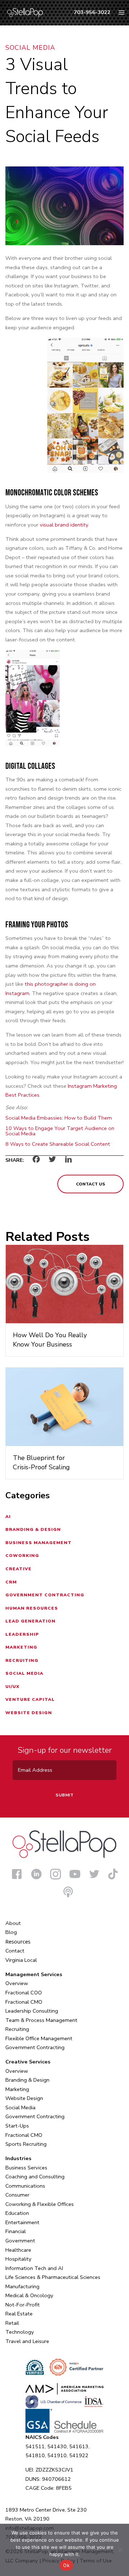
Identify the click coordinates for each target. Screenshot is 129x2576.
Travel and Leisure (27, 2341)
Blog (11, 1932)
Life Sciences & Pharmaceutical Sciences (53, 2277)
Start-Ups (17, 2126)
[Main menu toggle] (121, 13)
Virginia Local (21, 1960)
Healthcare (18, 2250)
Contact (15, 1951)
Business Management (39, 1543)
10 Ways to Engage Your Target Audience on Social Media (60, 1131)
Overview (17, 1983)
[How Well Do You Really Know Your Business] (64, 1284)
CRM (11, 1582)
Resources (18, 1941)
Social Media (30, 48)
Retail (12, 2323)
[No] (120, 2550)
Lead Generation (30, 1621)
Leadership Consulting (32, 2011)
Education (17, 2213)
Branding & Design (33, 1529)
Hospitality (18, 2259)
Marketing (21, 1647)
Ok (66, 2565)
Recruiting (22, 1660)
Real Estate (19, 2314)
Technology (20, 2332)
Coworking (22, 1556)
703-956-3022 (92, 12)
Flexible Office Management (39, 2038)
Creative (18, 1569)
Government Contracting (45, 1595)
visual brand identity (64, 525)
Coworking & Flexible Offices (40, 2204)
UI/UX (12, 1687)
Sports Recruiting (26, 2144)
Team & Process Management (41, 2020)
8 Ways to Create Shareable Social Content (58, 1144)
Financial (16, 2231)
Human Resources (32, 1608)
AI (8, 1517)
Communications (25, 2186)
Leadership (22, 1634)
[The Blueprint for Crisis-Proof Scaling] (64, 1406)
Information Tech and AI (34, 2268)
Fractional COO (24, 1993)
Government (20, 2241)
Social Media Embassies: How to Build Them (59, 1118)
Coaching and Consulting (35, 2177)
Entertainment (22, 2222)
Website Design (29, 1713)
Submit (64, 1795)
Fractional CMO (24, 2002)
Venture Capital (30, 1699)
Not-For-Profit (23, 2305)
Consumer (17, 2195)
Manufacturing (22, 2286)
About (13, 1923)
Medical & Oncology (29, 2295)
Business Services (26, 2168)
